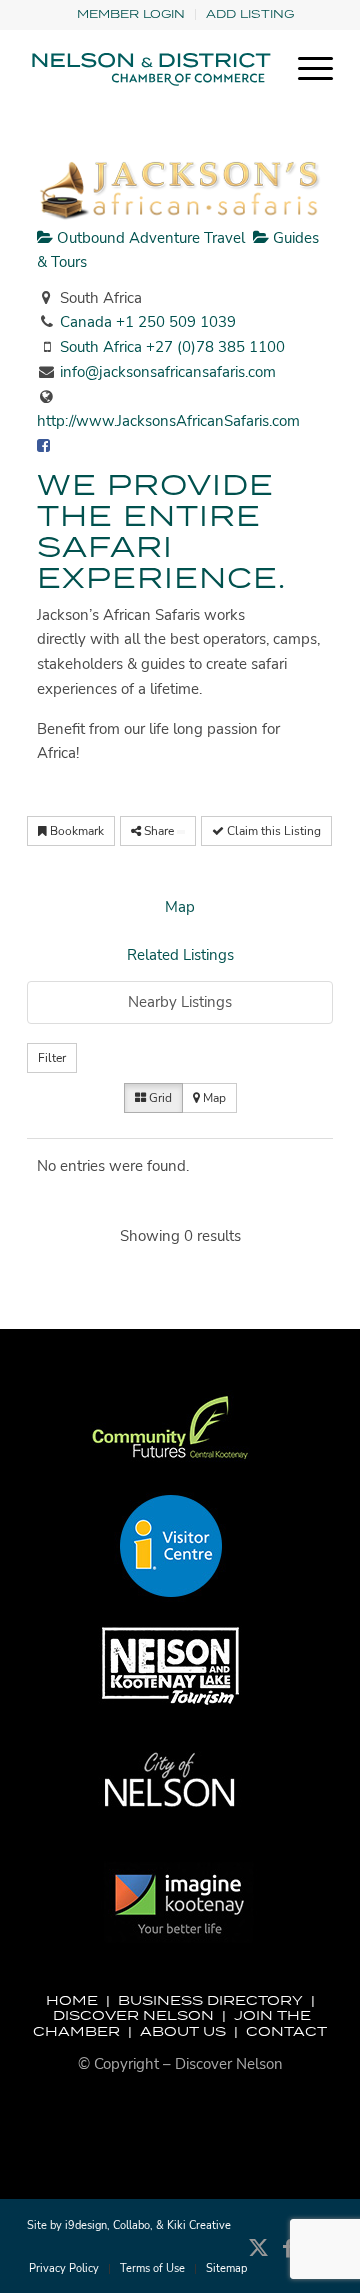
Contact (286, 2031)
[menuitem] (131, 14)
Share (159, 831)
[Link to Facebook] (288, 2258)
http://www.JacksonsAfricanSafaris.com (168, 421)
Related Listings (180, 955)
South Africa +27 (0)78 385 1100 (172, 347)
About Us (183, 2031)
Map (180, 907)
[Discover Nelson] (149, 69)
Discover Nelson (133, 2015)
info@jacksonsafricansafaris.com (168, 372)
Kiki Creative (199, 2225)
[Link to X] (258, 2258)
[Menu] (305, 69)
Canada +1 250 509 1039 (148, 322)
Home (72, 2000)
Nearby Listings (180, 1002)
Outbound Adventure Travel (149, 238)
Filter (52, 1058)
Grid (159, 1098)
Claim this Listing (272, 831)
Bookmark (75, 831)
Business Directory (210, 2000)
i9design (86, 2225)
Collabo (131, 2225)
